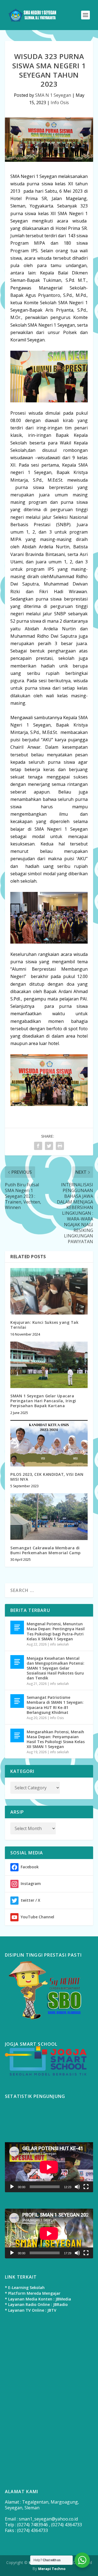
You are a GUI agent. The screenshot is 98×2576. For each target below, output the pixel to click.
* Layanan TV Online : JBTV (31, 2310)
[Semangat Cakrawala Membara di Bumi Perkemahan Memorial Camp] (49, 1517)
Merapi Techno (52, 2569)
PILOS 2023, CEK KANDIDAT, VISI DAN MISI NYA (47, 1477)
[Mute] (77, 2187)
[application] (49, 2167)
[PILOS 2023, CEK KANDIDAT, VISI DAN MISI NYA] (49, 1443)
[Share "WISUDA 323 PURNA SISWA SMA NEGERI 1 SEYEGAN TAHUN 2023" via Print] (60, 1146)
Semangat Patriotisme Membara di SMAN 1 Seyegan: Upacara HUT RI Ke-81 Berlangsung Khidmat (55, 1705)
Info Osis (60, 103)
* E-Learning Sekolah (25, 2287)
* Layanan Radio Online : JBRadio (36, 2304)
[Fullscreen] (86, 2187)
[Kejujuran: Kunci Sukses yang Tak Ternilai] (49, 1291)
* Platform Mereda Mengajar (33, 2293)
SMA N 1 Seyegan (53, 95)
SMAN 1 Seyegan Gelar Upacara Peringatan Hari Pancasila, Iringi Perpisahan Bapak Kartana (43, 1401)
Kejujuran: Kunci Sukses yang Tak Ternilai (44, 1325)
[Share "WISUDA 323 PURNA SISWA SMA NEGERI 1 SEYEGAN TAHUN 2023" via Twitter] (49, 1146)
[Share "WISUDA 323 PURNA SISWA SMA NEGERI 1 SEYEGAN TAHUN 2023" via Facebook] (38, 1146)
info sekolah (59, 1644)
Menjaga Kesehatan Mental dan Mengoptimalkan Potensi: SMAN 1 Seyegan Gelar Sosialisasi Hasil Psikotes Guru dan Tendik (56, 1668)
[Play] (12, 2187)
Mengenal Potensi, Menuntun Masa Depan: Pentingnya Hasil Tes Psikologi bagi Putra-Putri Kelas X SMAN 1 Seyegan (56, 1631)
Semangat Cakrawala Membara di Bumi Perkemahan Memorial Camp (46, 1550)
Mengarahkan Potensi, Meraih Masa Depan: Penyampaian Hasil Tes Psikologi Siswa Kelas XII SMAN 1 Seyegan (56, 1739)
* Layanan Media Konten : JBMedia (38, 2299)
